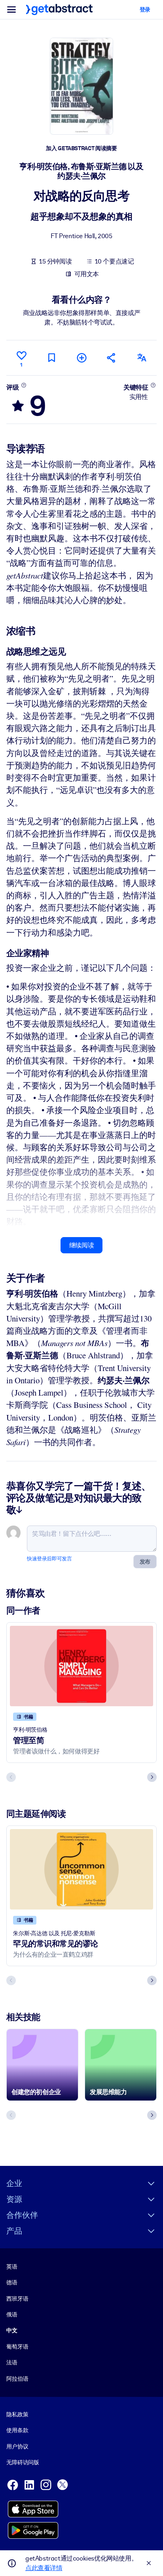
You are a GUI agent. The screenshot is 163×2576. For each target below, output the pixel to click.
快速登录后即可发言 (49, 1559)
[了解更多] (24, 385)
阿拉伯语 (17, 2379)
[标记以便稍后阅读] (51, 358)
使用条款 (17, 2430)
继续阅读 (81, 1245)
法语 (12, 2362)
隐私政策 (17, 2414)
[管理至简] (81, 1666)
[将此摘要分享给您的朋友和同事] (112, 358)
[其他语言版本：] (142, 358)
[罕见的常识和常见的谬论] (81, 1869)
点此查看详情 (44, 2568)
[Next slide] (152, 1777)
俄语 (12, 2314)
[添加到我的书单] (81, 358)
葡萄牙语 (17, 2347)
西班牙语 (17, 2299)
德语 (12, 2282)
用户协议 (17, 2446)
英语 (12, 2267)
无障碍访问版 (23, 2462)
